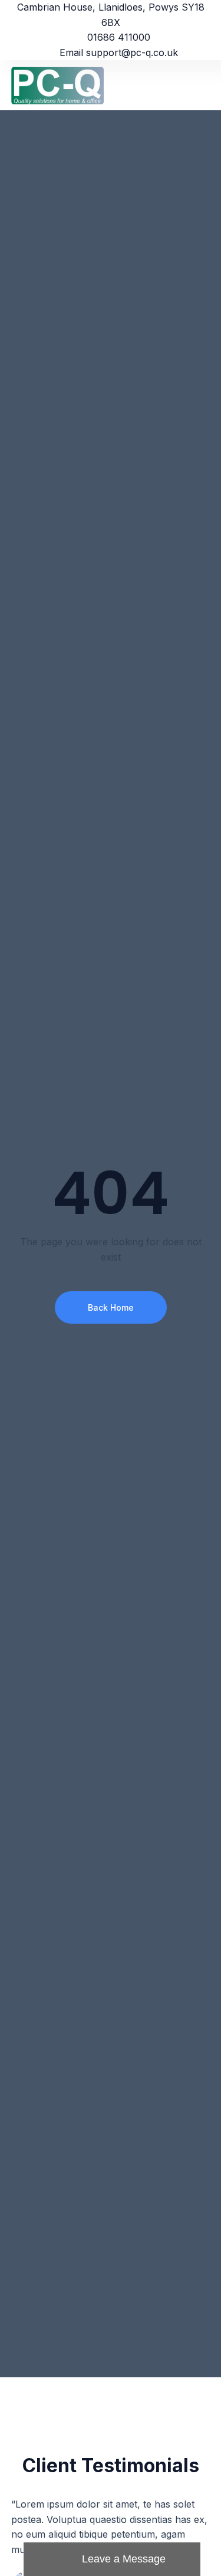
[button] (202, 85)
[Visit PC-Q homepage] (61, 85)
